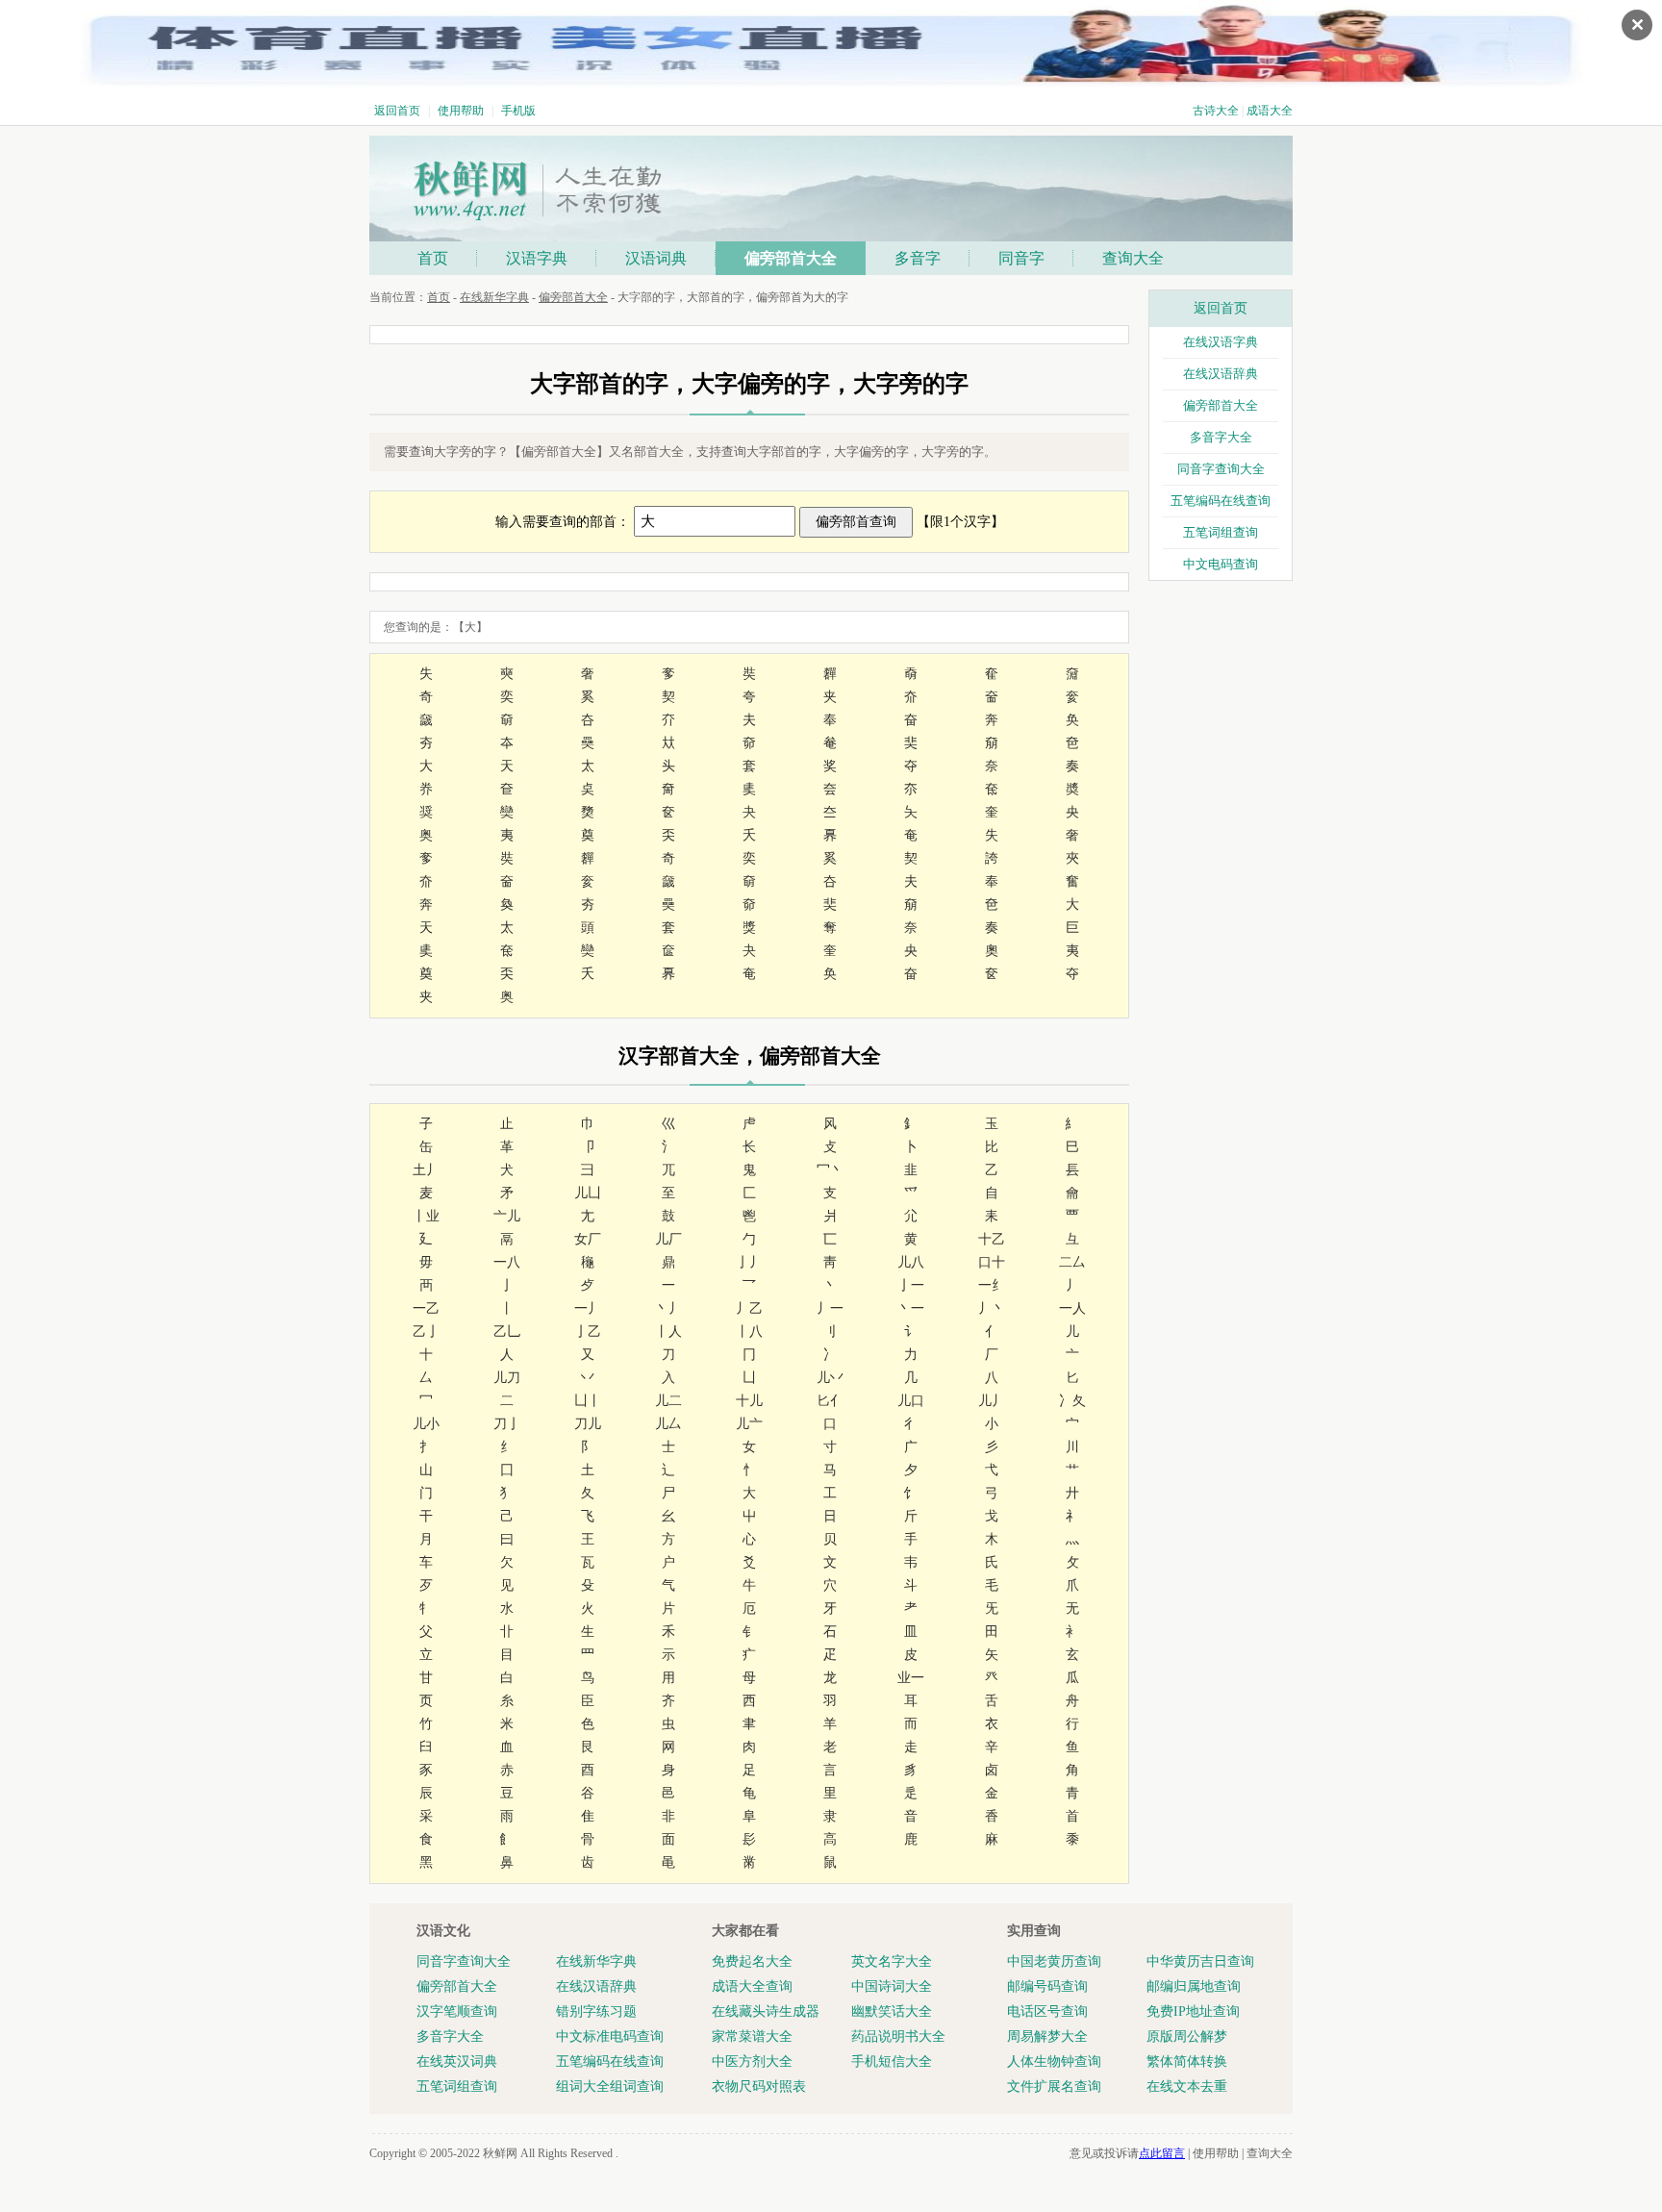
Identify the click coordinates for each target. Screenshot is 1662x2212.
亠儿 (507, 1216)
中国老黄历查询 (1054, 1961)
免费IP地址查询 (1193, 2011)
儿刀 (507, 1378)
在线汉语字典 (1221, 342)
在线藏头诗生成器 (766, 2011)
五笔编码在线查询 (1221, 501)
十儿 (749, 1401)
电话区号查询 (1047, 2011)
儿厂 (668, 1239)
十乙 (992, 1239)
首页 (433, 258)
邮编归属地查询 (1194, 1986)
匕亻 (830, 1401)
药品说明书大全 (898, 2036)
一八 (507, 1262)
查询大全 (1133, 258)
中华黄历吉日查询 (1200, 1961)
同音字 (1021, 258)
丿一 (830, 1308)
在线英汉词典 (457, 2061)
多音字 (918, 258)
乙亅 (426, 1332)
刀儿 (588, 1424)
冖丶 (830, 1170)
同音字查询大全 (1221, 469)
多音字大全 (1221, 437)
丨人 (668, 1332)
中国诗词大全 (892, 1986)
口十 (992, 1262)
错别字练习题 (596, 2011)
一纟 (992, 1285)
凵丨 (588, 1401)
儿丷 (830, 1378)
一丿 (588, 1308)
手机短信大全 (892, 2061)
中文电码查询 (1221, 564)
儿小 (426, 1424)
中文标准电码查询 (610, 2036)
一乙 (426, 1308)
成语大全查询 (752, 1986)
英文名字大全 (892, 1961)
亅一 (911, 1285)
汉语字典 (537, 258)
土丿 (426, 1170)
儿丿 (992, 1401)
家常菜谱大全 (752, 2036)
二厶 (1072, 1262)
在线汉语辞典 (1221, 374)
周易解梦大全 (1047, 2036)
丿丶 (992, 1308)
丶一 (911, 1308)
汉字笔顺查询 (457, 2011)
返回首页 (397, 111)
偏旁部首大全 (791, 258)
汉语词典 (656, 258)
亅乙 (588, 1332)
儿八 (911, 1262)
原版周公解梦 (1187, 2036)
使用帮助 (461, 111)
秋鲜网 (500, 2153)
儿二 (668, 1401)
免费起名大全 (752, 1961)
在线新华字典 (494, 297)
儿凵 (588, 1193)
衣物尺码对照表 (759, 2086)
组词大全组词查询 (610, 2086)
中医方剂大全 (752, 2061)
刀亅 (507, 1424)
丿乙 (749, 1308)
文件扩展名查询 (1054, 2086)
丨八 (749, 1332)
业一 (911, 1678)
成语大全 (1270, 111)
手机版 (518, 111)
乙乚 (507, 1332)
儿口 (911, 1401)
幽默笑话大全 (892, 2011)
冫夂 (1072, 1401)
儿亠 (749, 1424)
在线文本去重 (1187, 2086)
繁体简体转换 (1187, 2061)
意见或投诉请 (1127, 2153)
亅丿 (749, 1262)
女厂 (588, 1239)
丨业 (426, 1216)
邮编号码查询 (1047, 1986)
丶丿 (668, 1308)
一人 (1072, 1308)
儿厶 (668, 1424)
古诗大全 (1216, 111)
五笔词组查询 (1221, 532)
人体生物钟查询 (1054, 2061)
